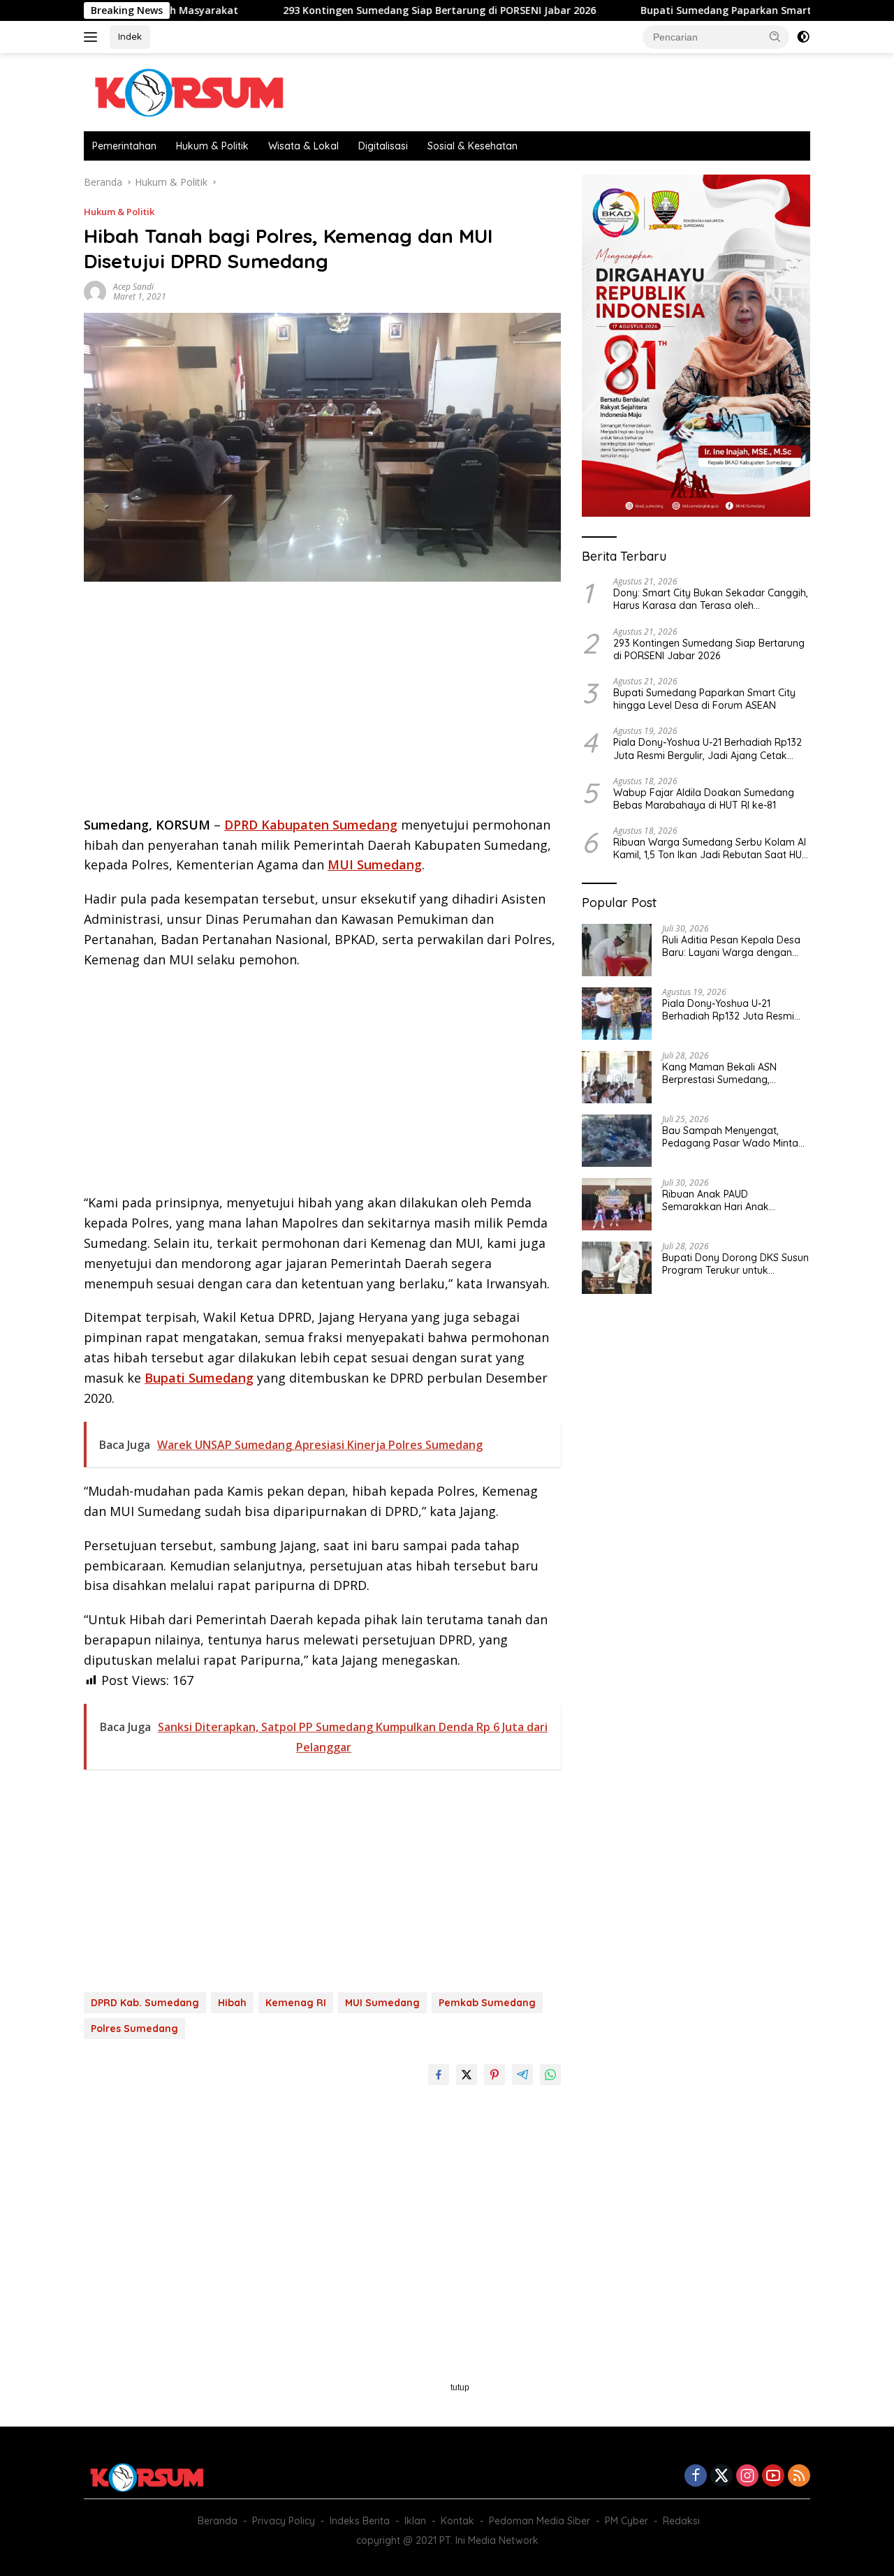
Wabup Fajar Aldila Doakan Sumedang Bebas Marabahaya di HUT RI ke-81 (704, 799)
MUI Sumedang (375, 864)
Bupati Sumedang (199, 1378)
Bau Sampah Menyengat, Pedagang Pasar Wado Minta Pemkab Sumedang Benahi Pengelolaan (730, 1137)
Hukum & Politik (212, 146)
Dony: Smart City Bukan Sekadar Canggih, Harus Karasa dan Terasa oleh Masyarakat (711, 599)
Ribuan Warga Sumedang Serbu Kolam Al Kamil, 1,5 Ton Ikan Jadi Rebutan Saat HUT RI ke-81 (711, 848)
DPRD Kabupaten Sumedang (311, 825)
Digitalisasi (383, 146)
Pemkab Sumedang (487, 2003)
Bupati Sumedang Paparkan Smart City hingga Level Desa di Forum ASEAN (704, 699)
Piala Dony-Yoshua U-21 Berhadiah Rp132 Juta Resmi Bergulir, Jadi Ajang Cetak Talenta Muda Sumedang (708, 749)
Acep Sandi (133, 287)
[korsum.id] (189, 91)
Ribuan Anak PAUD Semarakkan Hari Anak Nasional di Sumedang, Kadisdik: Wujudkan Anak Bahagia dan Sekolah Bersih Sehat (727, 1200)
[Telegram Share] (522, 2075)
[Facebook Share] (439, 2075)
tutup (460, 2387)
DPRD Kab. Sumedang (145, 2003)
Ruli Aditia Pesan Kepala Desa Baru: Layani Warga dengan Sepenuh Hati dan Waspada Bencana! (731, 946)
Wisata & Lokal (303, 146)
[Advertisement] (322, 703)
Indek (130, 36)
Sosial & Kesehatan (472, 146)
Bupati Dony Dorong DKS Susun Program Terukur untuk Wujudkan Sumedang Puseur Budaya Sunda (735, 1264)
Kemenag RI (296, 2003)
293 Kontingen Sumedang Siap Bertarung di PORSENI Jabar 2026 (361, 10)
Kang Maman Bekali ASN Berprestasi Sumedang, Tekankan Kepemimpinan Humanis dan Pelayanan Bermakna (721, 1073)
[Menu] (93, 37)
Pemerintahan (124, 146)
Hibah (232, 2003)
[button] (775, 36)
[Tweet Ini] (467, 2075)
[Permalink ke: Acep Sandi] (95, 291)
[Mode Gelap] (803, 37)
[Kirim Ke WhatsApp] (550, 2075)
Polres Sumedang (134, 2029)
